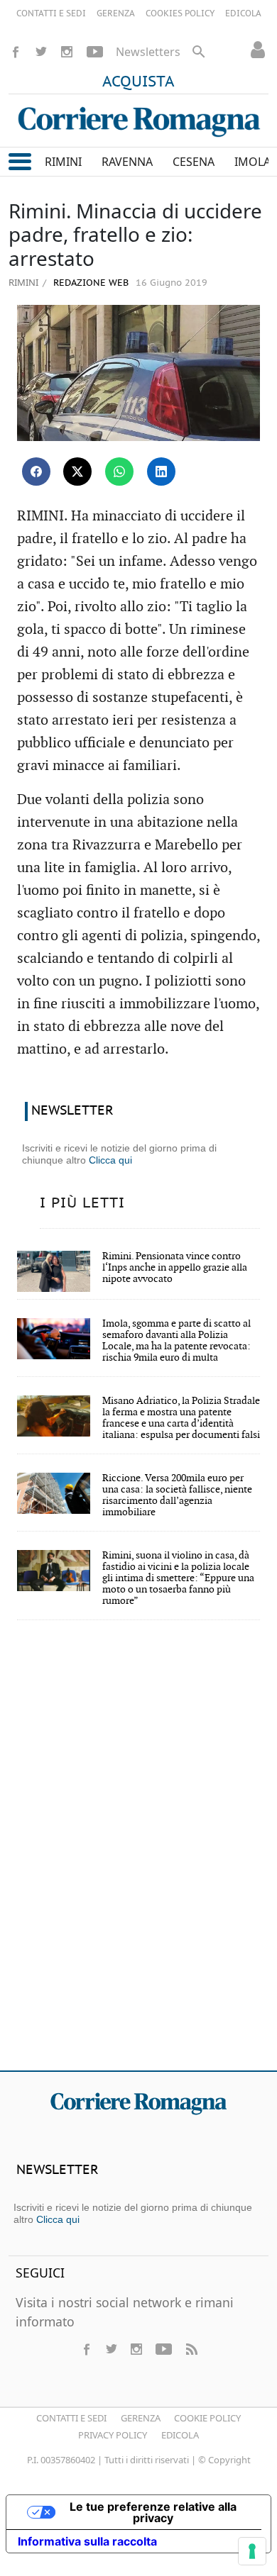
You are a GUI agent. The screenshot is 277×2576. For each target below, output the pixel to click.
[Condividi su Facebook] (36, 472)
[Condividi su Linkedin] (161, 472)
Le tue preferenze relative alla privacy (153, 2512)
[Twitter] (41, 52)
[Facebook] (16, 52)
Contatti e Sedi (71, 2418)
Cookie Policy (207, 2418)
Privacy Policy (113, 2435)
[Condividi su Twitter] (77, 472)
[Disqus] (138, 1855)
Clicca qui (110, 1160)
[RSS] (191, 2349)
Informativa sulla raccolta (87, 2541)
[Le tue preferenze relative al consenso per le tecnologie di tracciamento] (252, 2551)
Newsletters (148, 52)
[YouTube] (95, 52)
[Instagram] (67, 52)
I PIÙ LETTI (82, 1203)
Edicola (180, 2435)
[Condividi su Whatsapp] (119, 472)
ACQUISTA (138, 82)
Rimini (23, 282)
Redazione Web (89, 283)
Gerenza (141, 2418)
